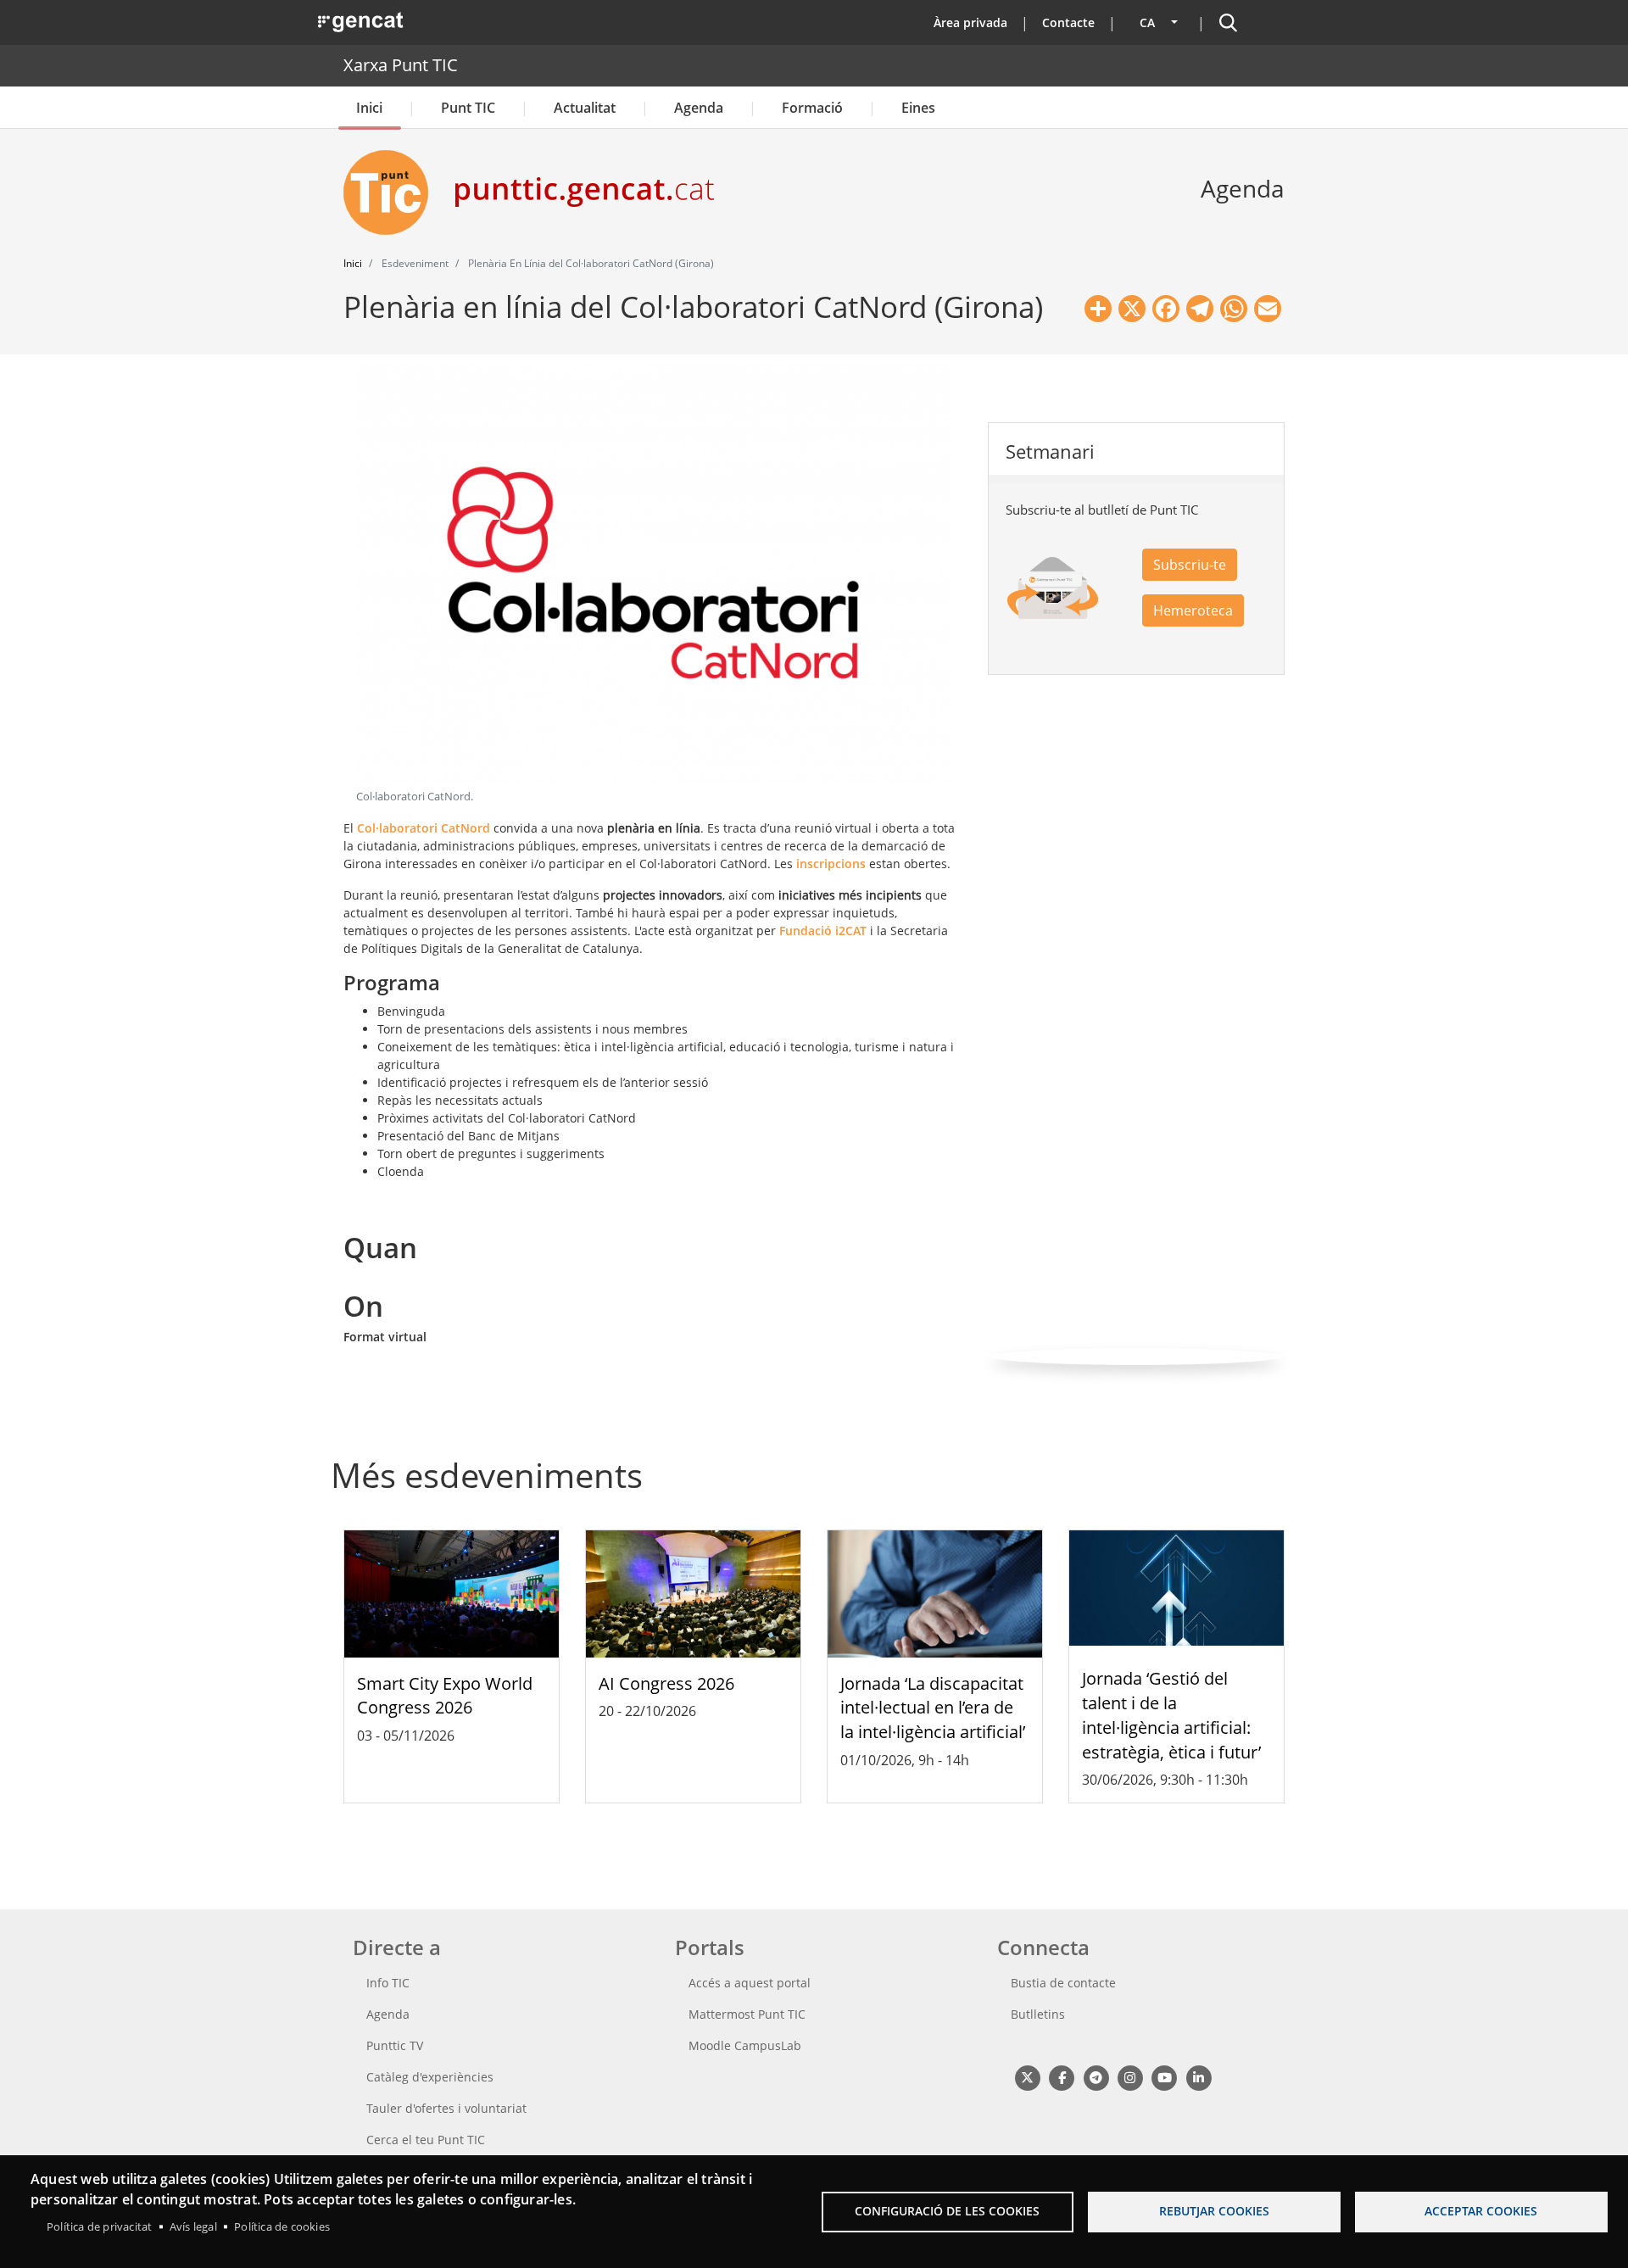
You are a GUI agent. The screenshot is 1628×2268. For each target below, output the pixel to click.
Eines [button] (918, 108)
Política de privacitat (99, 2226)
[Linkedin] (1199, 2077)
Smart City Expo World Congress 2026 (445, 1696)
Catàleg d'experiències (430, 2077)
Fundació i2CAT (823, 931)
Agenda (699, 108)
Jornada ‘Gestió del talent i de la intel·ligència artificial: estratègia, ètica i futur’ (1171, 1715)
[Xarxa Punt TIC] (393, 192)
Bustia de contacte (1063, 1983)
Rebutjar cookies (1214, 2211)
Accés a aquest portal (750, 1983)
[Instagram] (1130, 2077)
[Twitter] (1027, 2077)
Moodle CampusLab (745, 2045)
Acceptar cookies (1481, 2211)
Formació (812, 108)
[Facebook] (1061, 2077)
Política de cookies (282, 2226)
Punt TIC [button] (468, 108)
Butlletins (1038, 2014)
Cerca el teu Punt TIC (426, 2140)
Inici (369, 108)
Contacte (1068, 22)
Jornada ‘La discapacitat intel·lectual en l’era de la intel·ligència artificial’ (933, 1708)
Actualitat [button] (585, 108)
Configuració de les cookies (947, 2211)
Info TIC (388, 1983)
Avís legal (193, 2226)
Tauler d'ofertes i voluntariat (446, 2108)
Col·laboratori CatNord (424, 828)
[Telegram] (1096, 2077)
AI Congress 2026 (666, 1683)
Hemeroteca (1193, 610)
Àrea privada (970, 22)
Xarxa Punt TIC (401, 65)
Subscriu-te (1190, 565)
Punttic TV (395, 2045)
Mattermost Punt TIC (747, 2014)
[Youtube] (1165, 2077)
